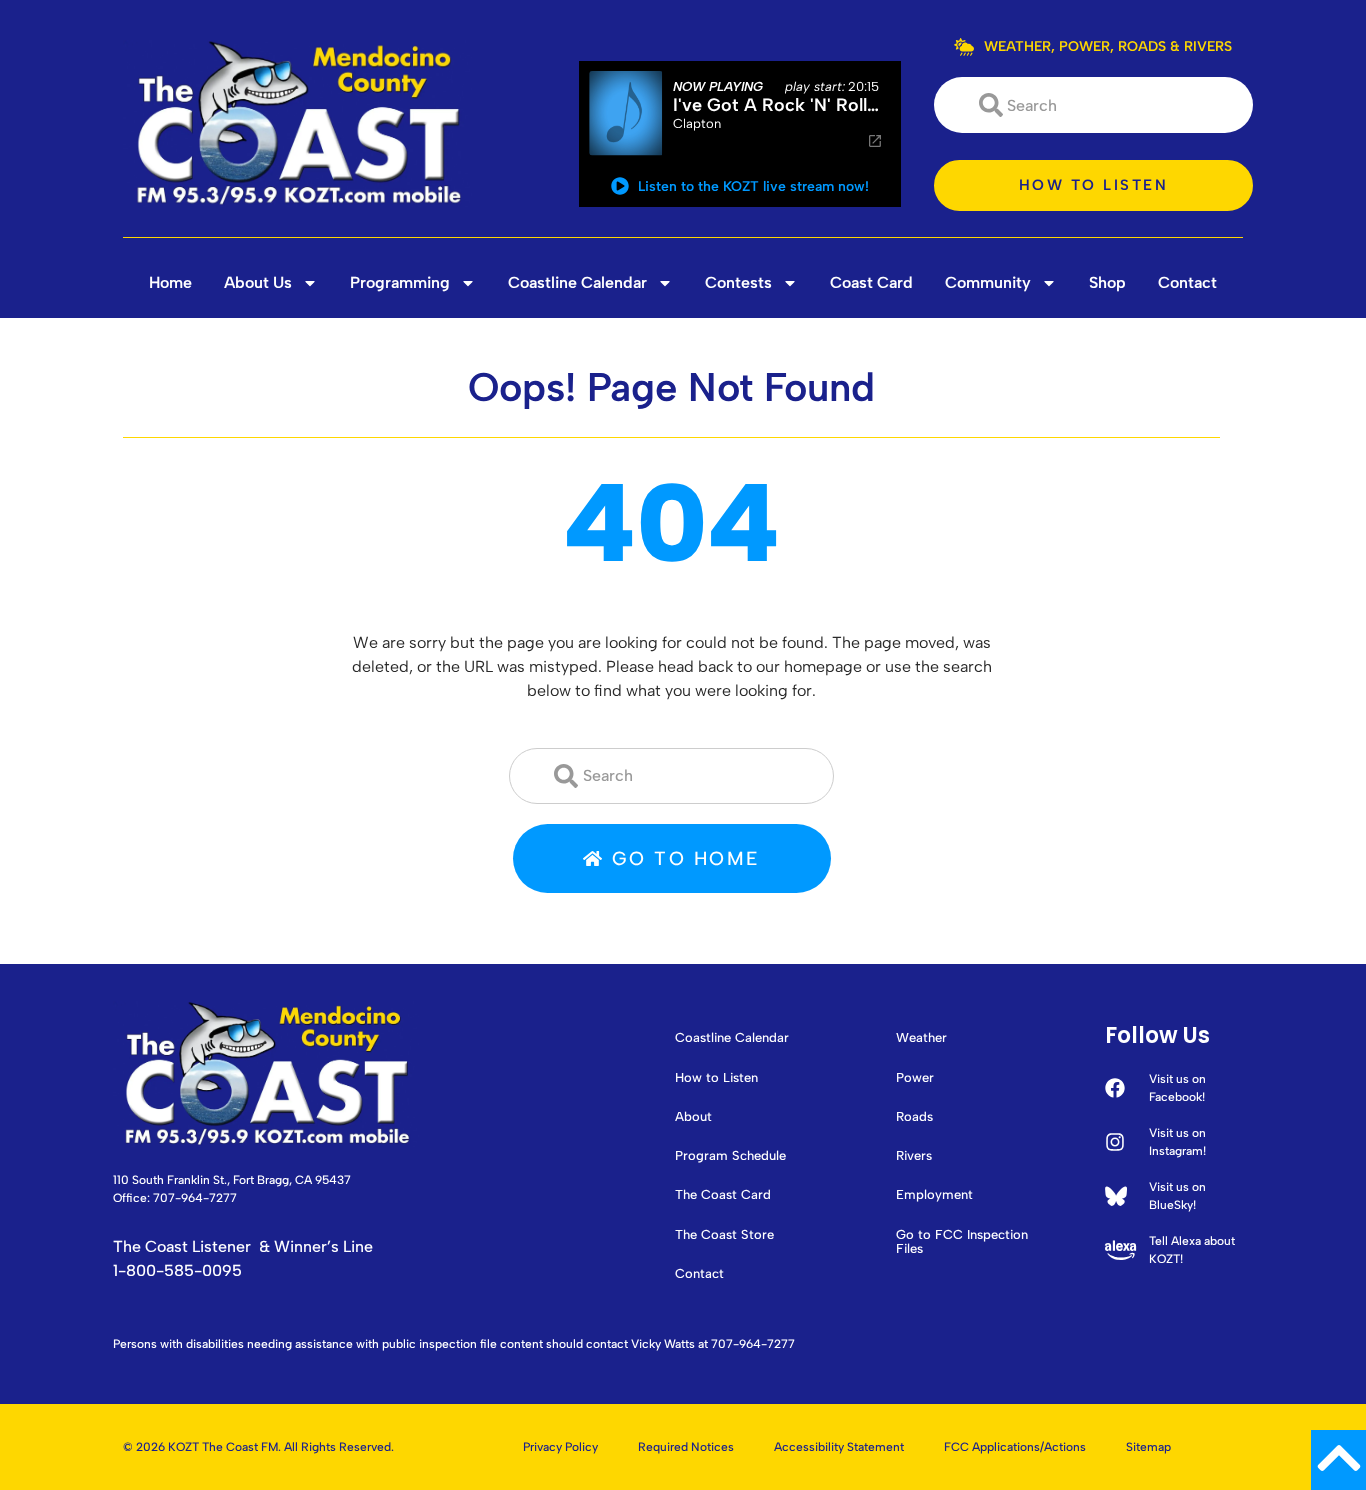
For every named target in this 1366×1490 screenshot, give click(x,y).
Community (988, 282)
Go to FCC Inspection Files (962, 1242)
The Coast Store (724, 1235)
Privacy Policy (560, 1447)
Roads (914, 1117)
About (693, 1117)
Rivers (914, 1156)
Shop (1107, 282)
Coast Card (871, 282)
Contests (738, 282)
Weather (921, 1038)
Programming (400, 282)
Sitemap (1148, 1447)
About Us (258, 282)
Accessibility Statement (839, 1447)
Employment (934, 1195)
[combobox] (1093, 105)
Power (915, 1078)
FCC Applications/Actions (1015, 1447)
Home (170, 282)
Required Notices (686, 1447)
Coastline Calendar (577, 282)
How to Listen (716, 1078)
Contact (1187, 282)
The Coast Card (723, 1195)
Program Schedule (730, 1156)
